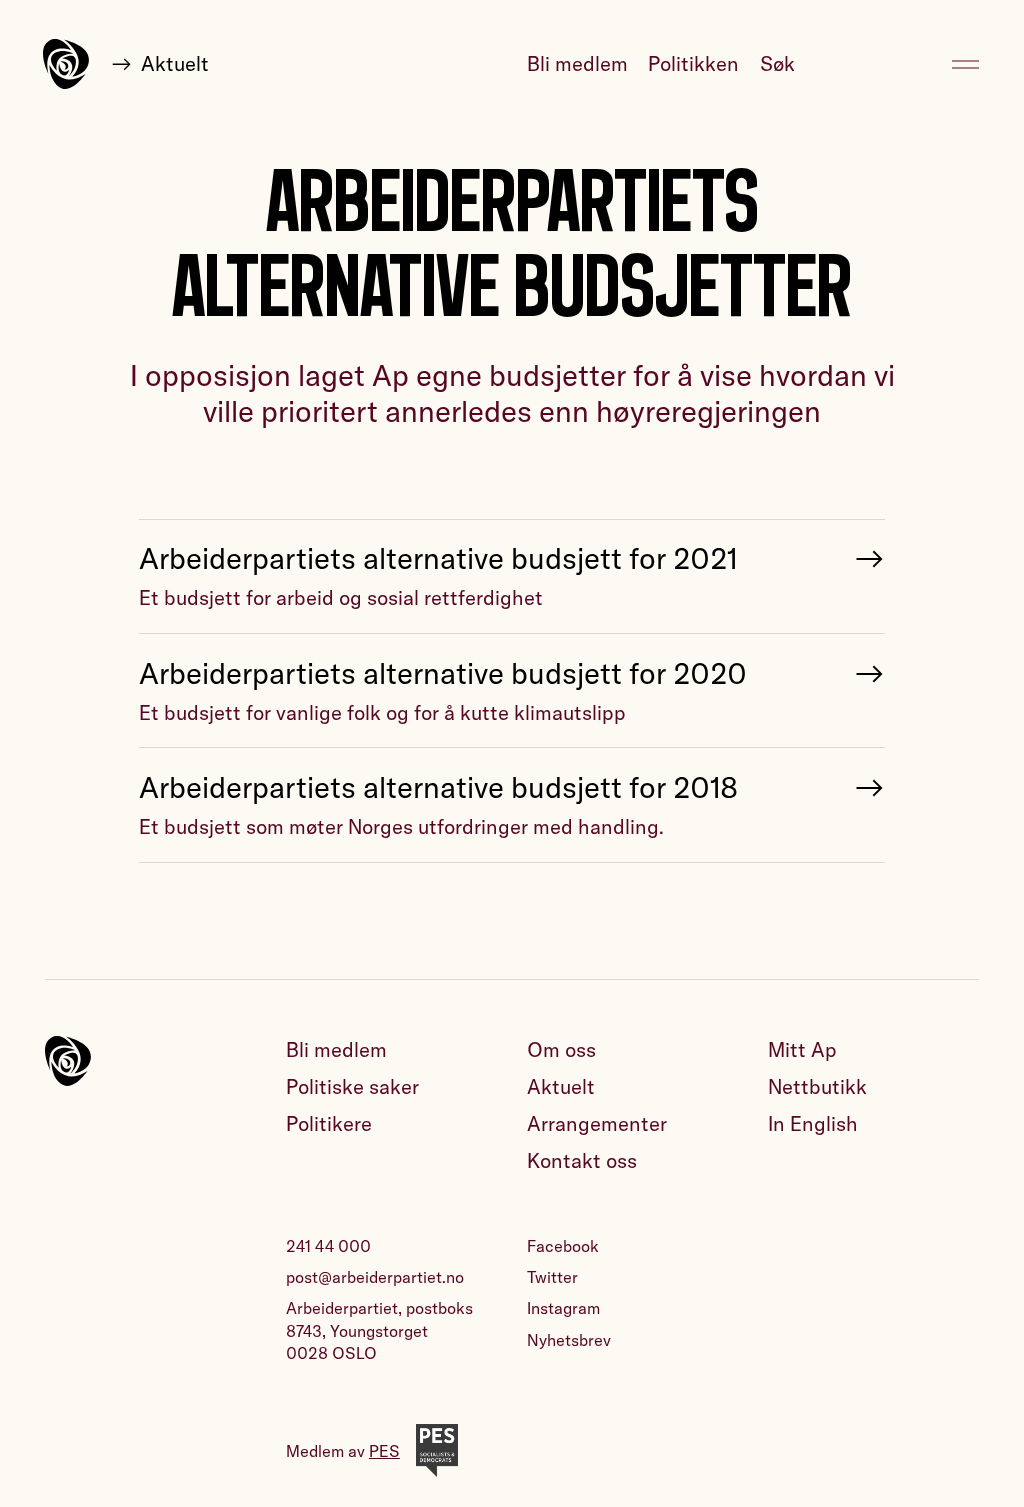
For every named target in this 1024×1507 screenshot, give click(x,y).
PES (384, 1451)
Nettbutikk (817, 1086)
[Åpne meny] (965, 64)
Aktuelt (175, 63)
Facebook (563, 1246)
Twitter (552, 1277)
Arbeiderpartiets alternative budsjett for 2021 (438, 558)
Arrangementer (597, 1123)
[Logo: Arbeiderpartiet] (66, 64)
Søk (777, 64)
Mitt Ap (802, 1049)
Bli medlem (577, 64)
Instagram (563, 1308)
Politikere (329, 1123)
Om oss (561, 1049)
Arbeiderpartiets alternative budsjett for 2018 (438, 787)
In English (813, 1123)
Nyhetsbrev (569, 1340)
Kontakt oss (582, 1160)
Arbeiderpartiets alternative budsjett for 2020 (443, 673)
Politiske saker (352, 1086)
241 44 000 (328, 1246)
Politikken (693, 64)
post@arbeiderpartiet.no (375, 1277)
